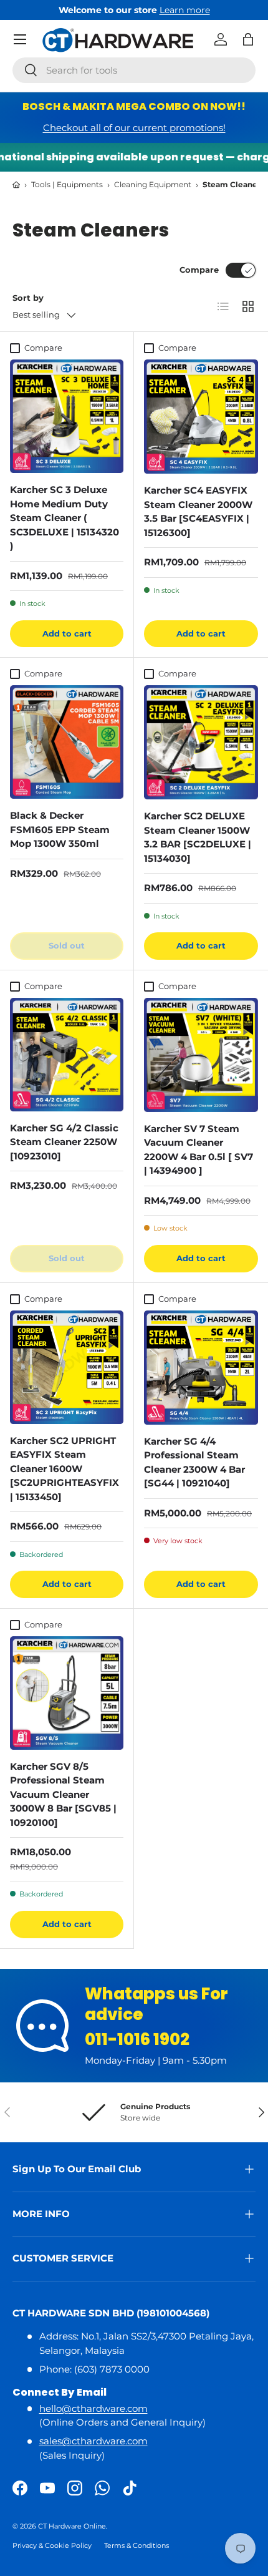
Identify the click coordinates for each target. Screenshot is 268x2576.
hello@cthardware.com (93, 2408)
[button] (248, 39)
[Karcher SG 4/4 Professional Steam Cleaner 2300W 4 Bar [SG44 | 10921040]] (201, 1368)
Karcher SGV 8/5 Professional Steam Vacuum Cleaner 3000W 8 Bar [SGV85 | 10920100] (63, 1794)
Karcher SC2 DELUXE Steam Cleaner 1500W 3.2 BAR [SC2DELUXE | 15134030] (198, 837)
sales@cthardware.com (93, 2441)
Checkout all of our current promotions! (134, 128)
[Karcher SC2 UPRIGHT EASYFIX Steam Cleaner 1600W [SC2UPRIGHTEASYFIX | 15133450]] (67, 1367)
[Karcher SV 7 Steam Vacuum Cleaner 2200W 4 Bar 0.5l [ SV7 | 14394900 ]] (201, 1055)
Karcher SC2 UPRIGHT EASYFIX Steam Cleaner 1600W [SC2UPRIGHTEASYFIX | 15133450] (65, 1469)
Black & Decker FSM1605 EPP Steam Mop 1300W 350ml (60, 829)
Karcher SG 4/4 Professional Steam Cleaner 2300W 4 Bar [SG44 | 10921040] (194, 1462)
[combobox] (134, 70)
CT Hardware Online (72, 2526)
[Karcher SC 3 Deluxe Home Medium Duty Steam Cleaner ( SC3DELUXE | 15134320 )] (67, 416)
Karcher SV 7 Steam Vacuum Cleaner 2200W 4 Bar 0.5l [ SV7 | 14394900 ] (199, 1150)
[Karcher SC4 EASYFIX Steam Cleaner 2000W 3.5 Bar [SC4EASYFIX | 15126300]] (201, 417)
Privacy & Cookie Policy (52, 2545)
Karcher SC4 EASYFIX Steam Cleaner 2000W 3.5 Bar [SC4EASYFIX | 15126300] (198, 511)
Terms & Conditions (136, 2545)
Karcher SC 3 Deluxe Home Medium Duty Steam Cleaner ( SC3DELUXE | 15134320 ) (65, 518)
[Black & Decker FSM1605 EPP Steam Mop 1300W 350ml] (67, 742)
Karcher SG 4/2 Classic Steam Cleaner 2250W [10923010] (64, 1142)
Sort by (28, 298)
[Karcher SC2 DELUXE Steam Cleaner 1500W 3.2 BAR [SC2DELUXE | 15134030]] (201, 742)
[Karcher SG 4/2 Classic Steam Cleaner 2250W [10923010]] (67, 1055)
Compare (199, 270)
